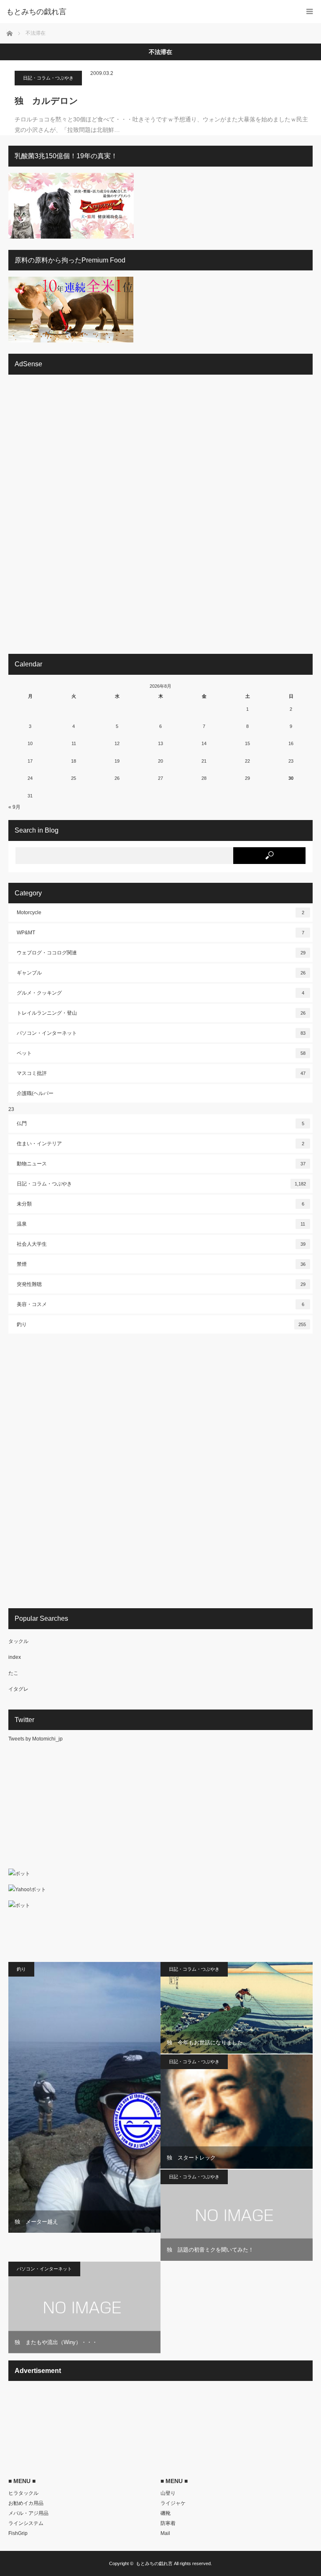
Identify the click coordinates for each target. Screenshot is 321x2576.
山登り (168, 2493)
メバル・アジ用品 (28, 2513)
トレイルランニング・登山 (161, 1013)
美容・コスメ (160, 1304)
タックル (18, 1641)
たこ (13, 1673)
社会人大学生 (161, 1244)
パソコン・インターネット (161, 1033)
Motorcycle (160, 913)
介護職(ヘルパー (35, 1093)
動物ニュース (161, 1164)
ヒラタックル (23, 2493)
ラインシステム (26, 2523)
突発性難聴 (161, 1284)
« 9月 (14, 807)
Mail (165, 2533)
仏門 (160, 1123)
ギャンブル (161, 973)
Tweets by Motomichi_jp (36, 1739)
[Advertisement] (71, 517)
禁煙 (161, 1264)
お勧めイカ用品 (26, 2503)
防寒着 (168, 2523)
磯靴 (166, 2513)
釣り (161, 1324)
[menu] (310, 12)
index (15, 1657)
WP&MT (160, 933)
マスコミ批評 (161, 1073)
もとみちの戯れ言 (154, 2563)
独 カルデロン (46, 101)
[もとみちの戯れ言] (148, 12)
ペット (161, 1053)
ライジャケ (173, 2503)
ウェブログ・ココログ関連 (161, 953)
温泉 (161, 1224)
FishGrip (18, 2533)
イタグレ (18, 1689)
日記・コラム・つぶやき (48, 78)
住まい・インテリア (160, 1144)
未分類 (160, 1204)
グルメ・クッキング (160, 993)
